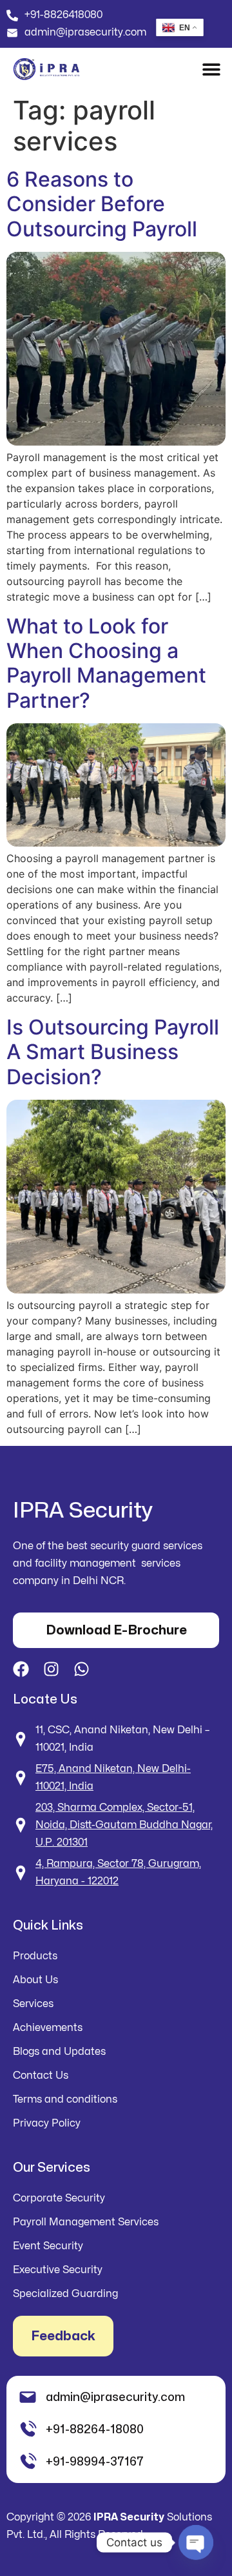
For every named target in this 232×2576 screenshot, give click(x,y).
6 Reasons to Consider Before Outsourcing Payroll (102, 204)
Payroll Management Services (86, 2222)
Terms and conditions (65, 2099)
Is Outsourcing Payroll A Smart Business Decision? (113, 1052)
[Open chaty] (196, 2542)
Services (33, 2004)
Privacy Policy (47, 2123)
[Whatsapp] (82, 1669)
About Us (35, 1980)
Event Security (48, 2246)
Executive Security (58, 2270)
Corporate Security (59, 2198)
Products (35, 1956)
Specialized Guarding (65, 2294)
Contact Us (41, 2076)
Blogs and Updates (59, 2052)
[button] (211, 69)
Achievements (48, 2028)
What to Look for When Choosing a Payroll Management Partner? (106, 663)
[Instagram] (51, 1669)
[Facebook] (21, 1669)
